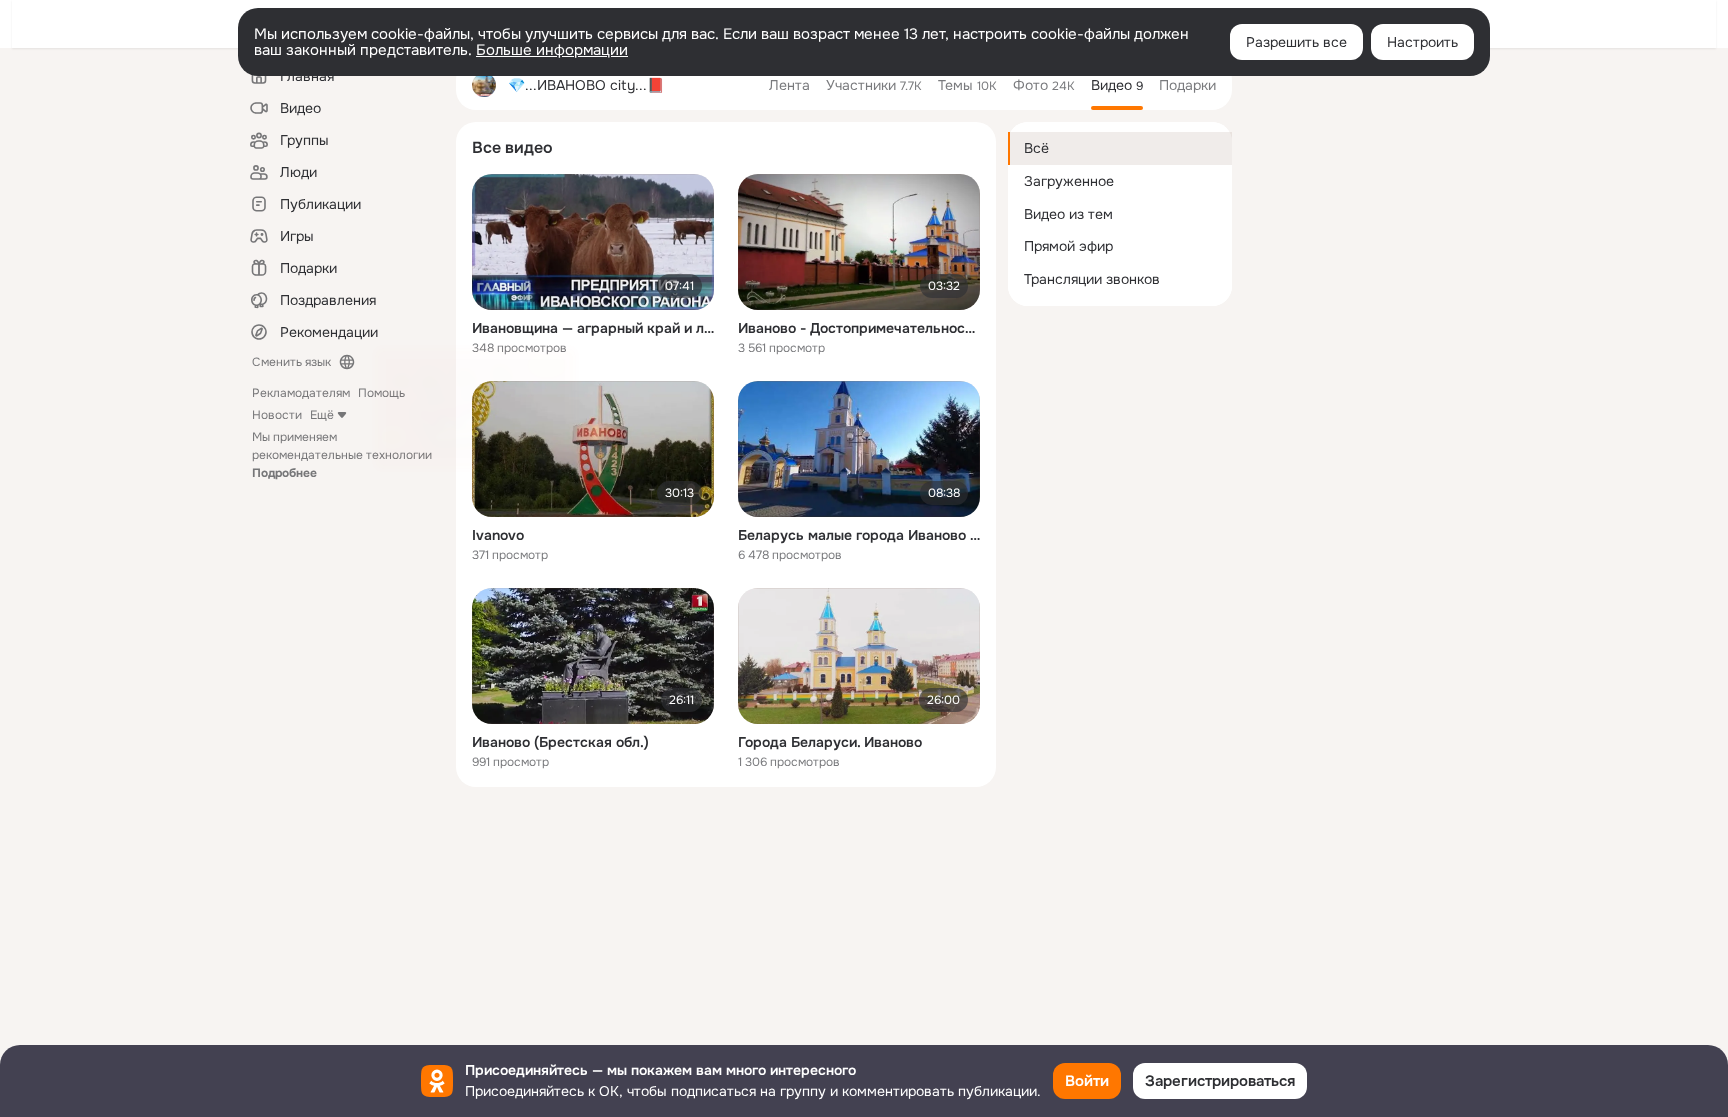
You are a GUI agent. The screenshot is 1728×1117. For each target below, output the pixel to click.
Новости (277, 415)
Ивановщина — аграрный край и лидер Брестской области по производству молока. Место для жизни (593, 328)
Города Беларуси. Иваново (830, 742)
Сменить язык (291, 362)
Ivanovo (498, 535)
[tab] (789, 85)
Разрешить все (1296, 42)
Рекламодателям (301, 393)
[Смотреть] (593, 242)
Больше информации (552, 50)
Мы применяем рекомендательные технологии (342, 455)
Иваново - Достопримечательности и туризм (859, 328)
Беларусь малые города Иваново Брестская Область (859, 535)
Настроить (1422, 42)
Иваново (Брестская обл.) (560, 742)
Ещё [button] (322, 415)
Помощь (381, 393)
